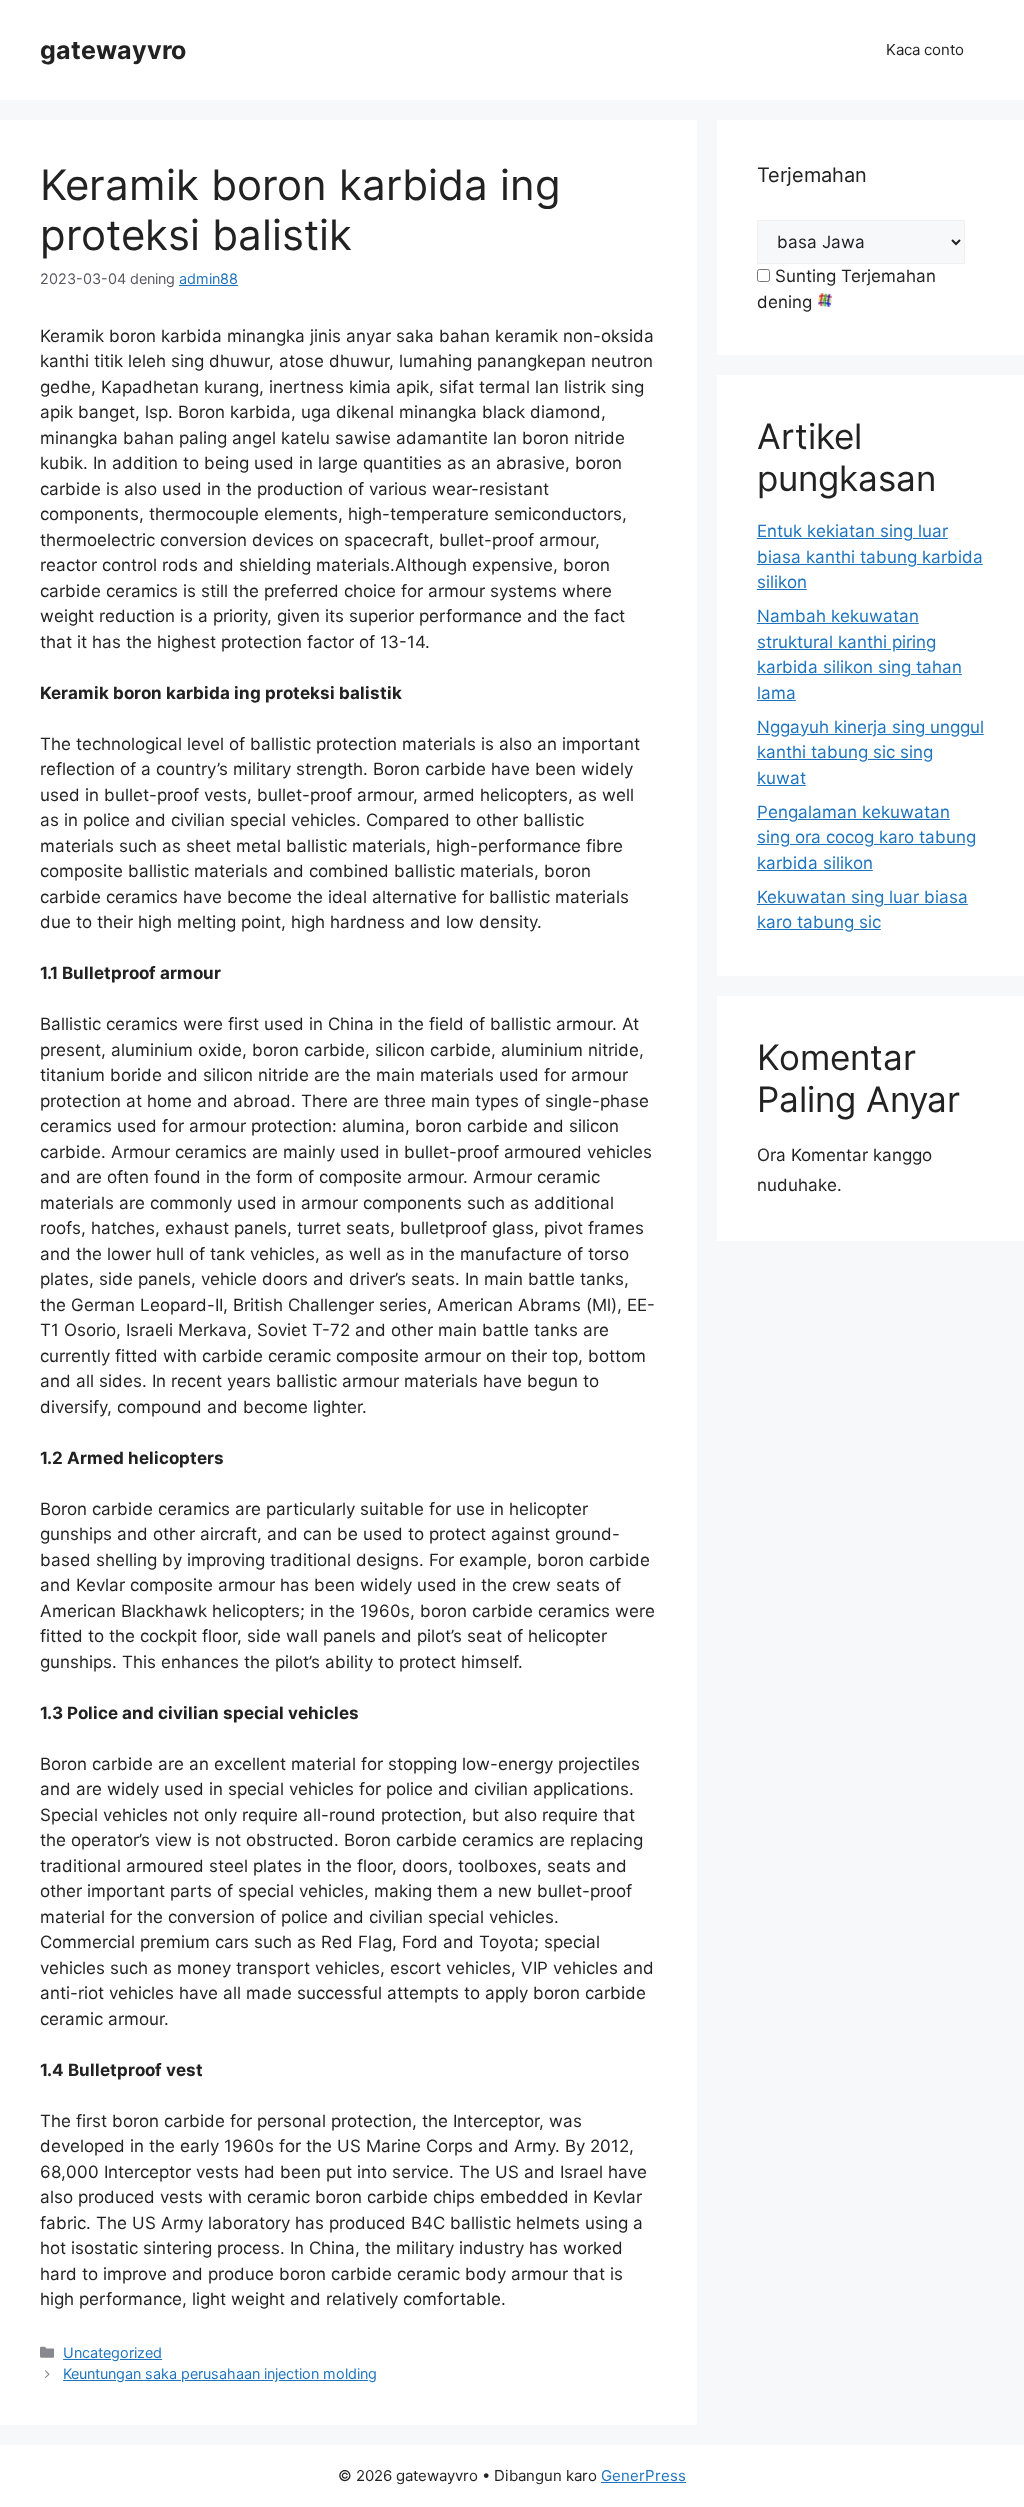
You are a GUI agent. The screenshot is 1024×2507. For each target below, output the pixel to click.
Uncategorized (112, 2352)
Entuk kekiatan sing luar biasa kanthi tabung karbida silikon (870, 556)
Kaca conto (925, 49)
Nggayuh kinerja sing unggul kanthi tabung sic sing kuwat (870, 752)
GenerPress (643, 2475)
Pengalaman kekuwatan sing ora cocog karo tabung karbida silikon (866, 837)
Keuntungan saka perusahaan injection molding (220, 2373)
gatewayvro (113, 50)
